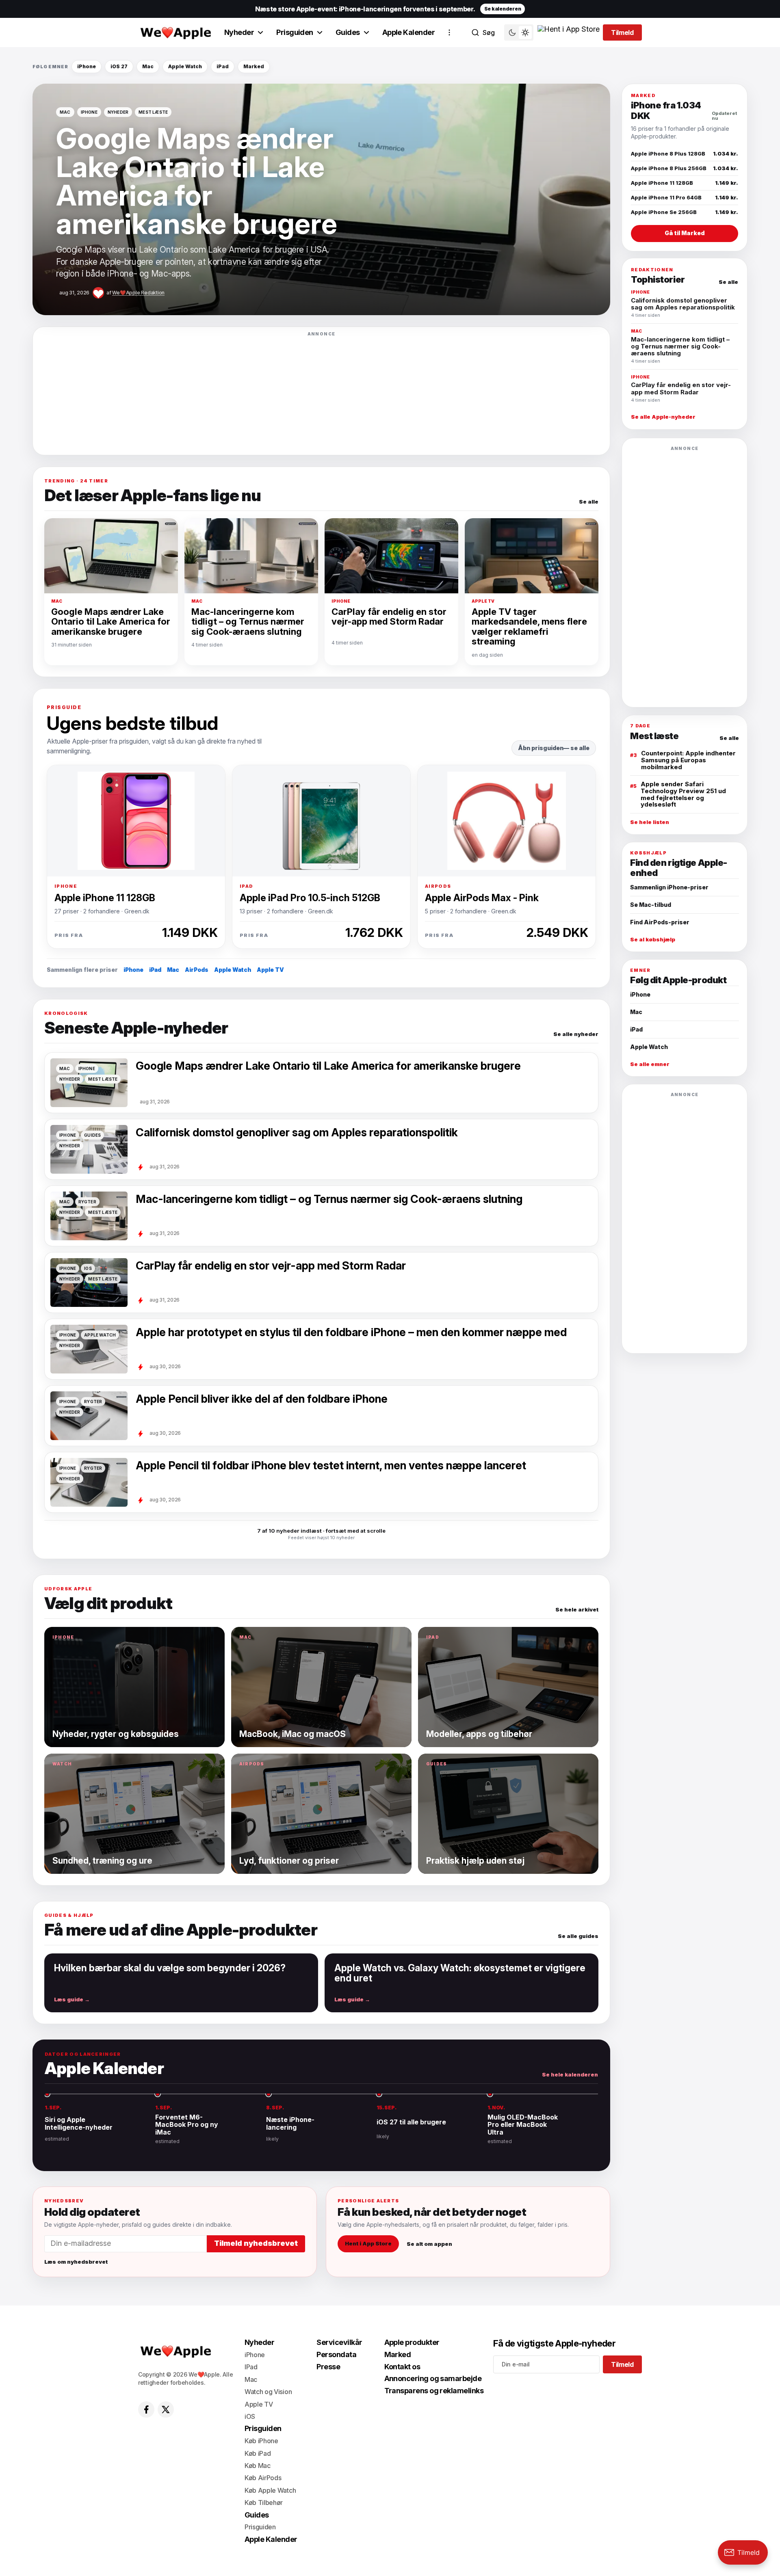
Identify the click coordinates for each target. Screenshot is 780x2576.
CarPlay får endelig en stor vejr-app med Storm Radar (389, 617)
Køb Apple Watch (270, 2490)
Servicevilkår (339, 2342)
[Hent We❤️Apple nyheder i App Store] (569, 32)
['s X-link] (166, 2409)
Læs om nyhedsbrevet (76, 2262)
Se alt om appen (429, 2243)
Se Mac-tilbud (651, 905)
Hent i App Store (368, 2243)
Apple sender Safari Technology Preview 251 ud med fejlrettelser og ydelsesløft (683, 794)
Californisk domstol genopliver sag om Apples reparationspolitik (297, 1133)
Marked (254, 66)
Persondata (336, 2354)
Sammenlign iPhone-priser (669, 887)
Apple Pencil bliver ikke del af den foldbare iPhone (262, 1399)
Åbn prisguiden (541, 748)
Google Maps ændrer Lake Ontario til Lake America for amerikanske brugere (111, 622)
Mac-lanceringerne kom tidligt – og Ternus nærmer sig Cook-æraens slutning (248, 622)
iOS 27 (119, 66)
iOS (250, 2416)
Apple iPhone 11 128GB (105, 898)
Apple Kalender (408, 32)
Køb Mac (258, 2466)
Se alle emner (650, 1064)
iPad (223, 66)
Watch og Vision (268, 2392)
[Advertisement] (321, 393)
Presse (328, 2367)
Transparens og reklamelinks (434, 2391)
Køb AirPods (263, 2478)
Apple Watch (185, 66)
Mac (148, 66)
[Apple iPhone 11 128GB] (136, 821)
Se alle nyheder (576, 1034)
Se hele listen (650, 822)
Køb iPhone (261, 2441)
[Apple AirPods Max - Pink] (507, 821)
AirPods (197, 970)
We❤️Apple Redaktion (138, 293)
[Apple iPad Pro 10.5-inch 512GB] (321, 821)
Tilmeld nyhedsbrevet (256, 2243)
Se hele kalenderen (570, 2075)
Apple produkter (412, 2342)
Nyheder (239, 32)
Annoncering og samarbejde (433, 2378)
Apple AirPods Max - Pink (482, 898)
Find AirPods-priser (660, 922)
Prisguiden (295, 32)
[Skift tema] (519, 32)
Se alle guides (578, 1936)
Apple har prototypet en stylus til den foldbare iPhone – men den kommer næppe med (351, 1332)
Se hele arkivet (577, 1610)
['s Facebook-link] (146, 2409)
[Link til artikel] (321, 199)
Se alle (589, 502)
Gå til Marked (685, 233)
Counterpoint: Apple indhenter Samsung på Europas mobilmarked (688, 760)
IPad (251, 2367)
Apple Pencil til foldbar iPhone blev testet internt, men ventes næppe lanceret (331, 1466)
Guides (348, 32)
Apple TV (270, 970)
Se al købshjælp (653, 940)
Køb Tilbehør (264, 2502)
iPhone (87, 66)
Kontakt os (402, 2367)
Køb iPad (258, 2453)
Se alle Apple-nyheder (663, 417)
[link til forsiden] (175, 32)
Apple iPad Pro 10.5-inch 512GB (310, 898)
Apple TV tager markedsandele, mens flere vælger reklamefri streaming (529, 627)
